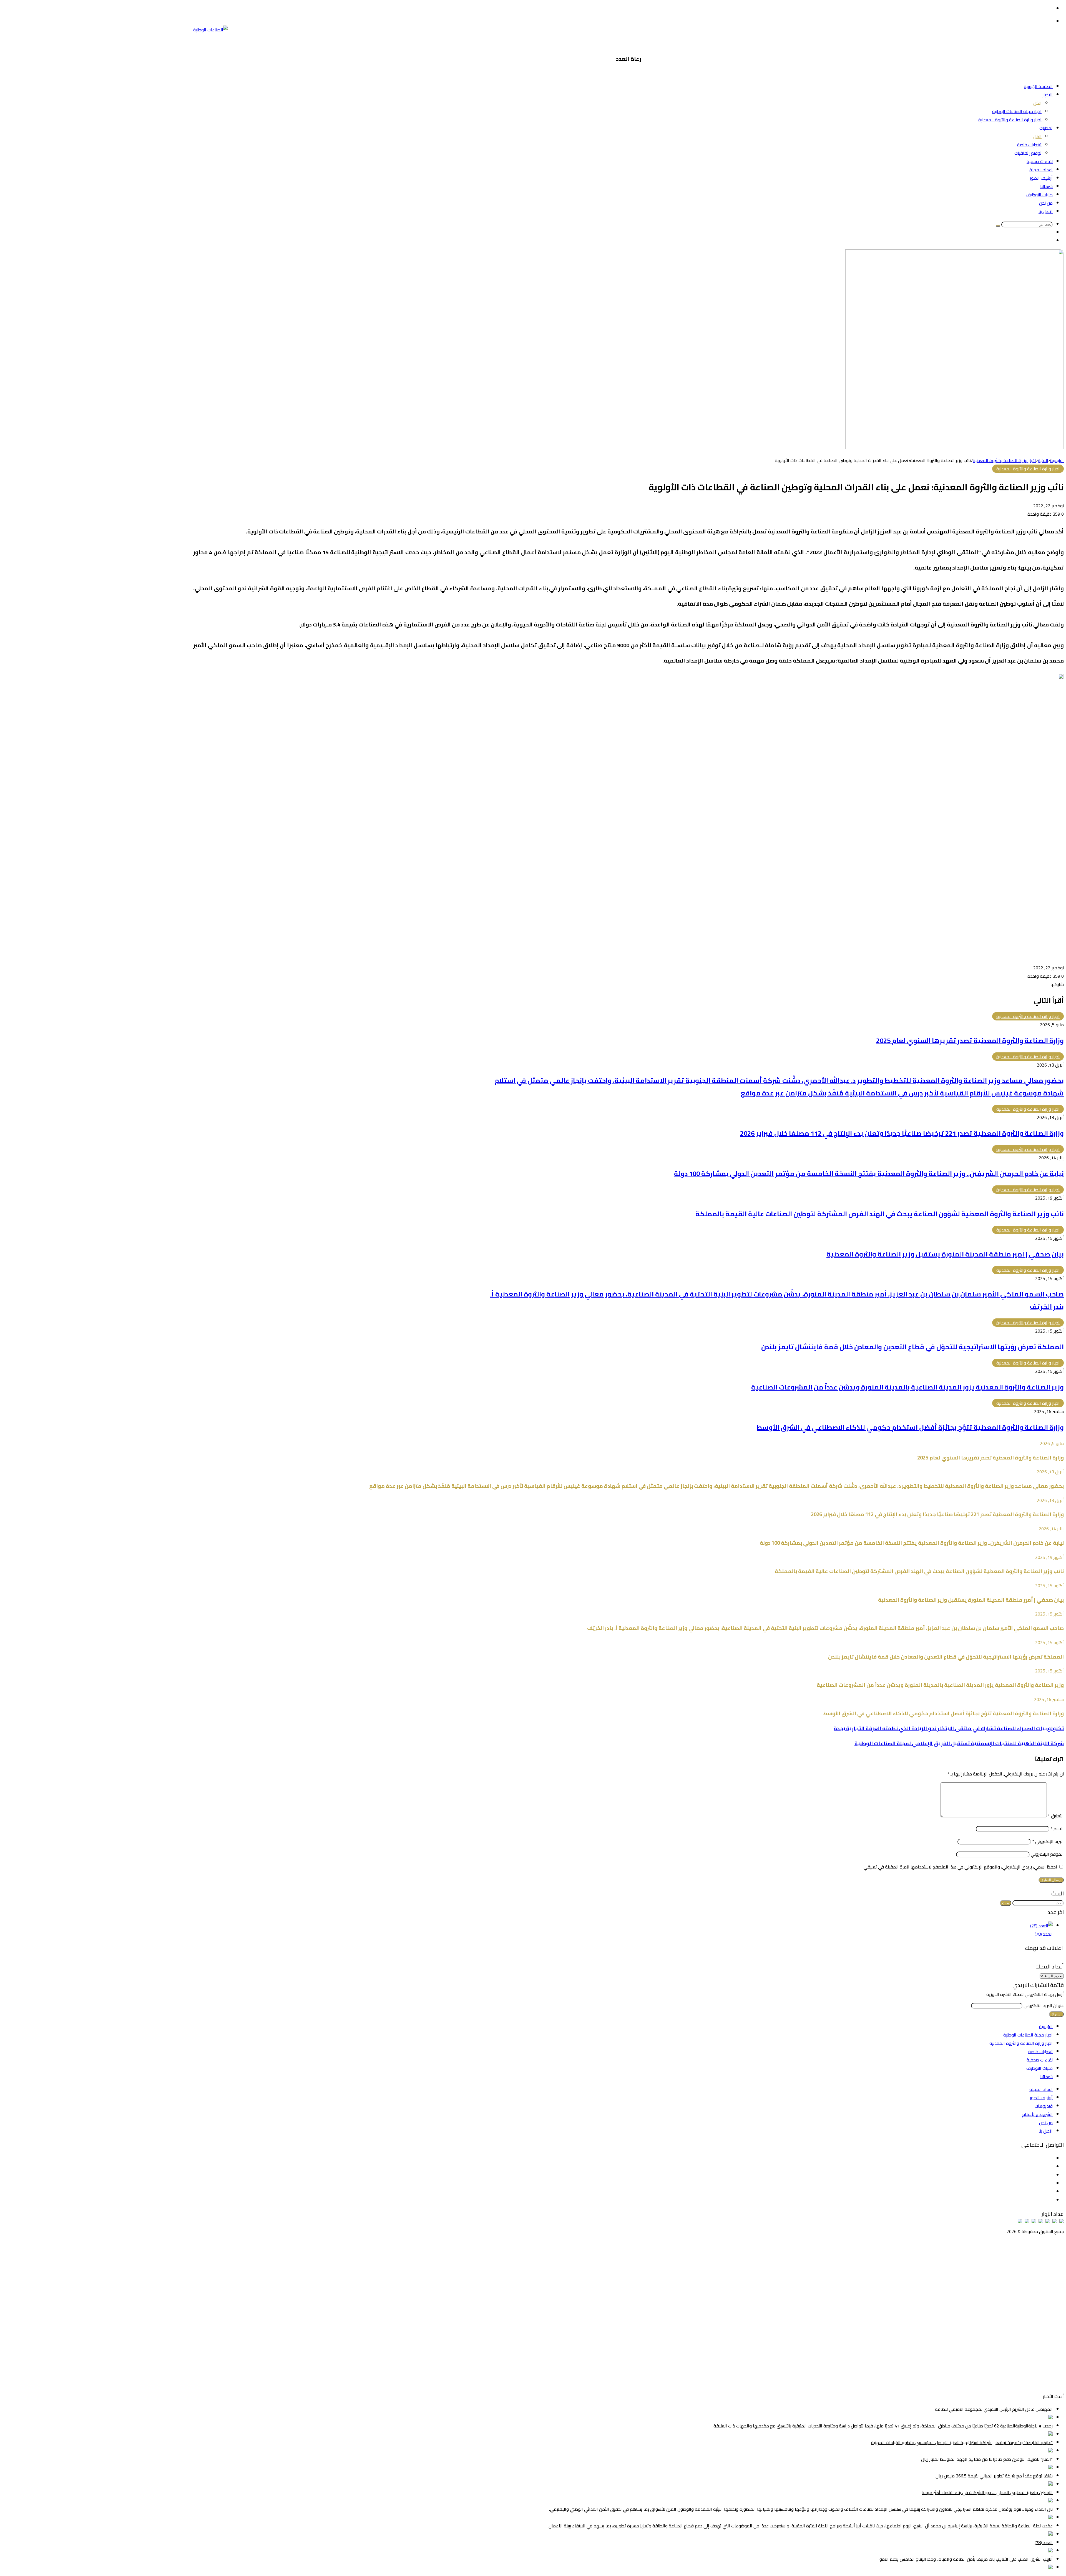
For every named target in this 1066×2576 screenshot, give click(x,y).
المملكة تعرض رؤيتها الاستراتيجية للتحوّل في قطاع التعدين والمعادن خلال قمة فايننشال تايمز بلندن (912, 1347)
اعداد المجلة (1041, 170)
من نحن (1046, 203)
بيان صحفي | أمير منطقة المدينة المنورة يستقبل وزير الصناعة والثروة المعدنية (945, 1254)
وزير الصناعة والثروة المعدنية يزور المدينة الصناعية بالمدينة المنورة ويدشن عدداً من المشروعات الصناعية (907, 1387)
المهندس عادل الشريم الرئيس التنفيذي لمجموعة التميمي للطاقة (994, 2409)
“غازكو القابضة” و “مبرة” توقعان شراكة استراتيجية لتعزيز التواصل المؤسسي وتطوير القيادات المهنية (962, 2442)
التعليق (1056, 1816)
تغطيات (1046, 128)
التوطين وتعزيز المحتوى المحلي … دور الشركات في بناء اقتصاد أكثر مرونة (987, 2492)
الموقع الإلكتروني (1047, 1854)
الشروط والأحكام (1037, 2114)
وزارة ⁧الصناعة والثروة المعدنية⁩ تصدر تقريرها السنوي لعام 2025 (970, 1041)
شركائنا (1046, 186)
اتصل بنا (1046, 211)
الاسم (1057, 1828)
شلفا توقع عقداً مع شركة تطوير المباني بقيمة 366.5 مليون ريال (994, 2476)
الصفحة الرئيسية (1038, 86)
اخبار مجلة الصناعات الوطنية (1017, 111)
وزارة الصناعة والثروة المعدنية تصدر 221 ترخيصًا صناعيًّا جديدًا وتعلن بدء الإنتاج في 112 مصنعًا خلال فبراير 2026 (902, 1133)
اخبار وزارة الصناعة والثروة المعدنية (1010, 120)
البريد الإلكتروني (1048, 1841)
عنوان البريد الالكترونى (1044, 2005)
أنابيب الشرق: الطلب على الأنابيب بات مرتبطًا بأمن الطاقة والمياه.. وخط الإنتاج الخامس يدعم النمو (966, 2559)
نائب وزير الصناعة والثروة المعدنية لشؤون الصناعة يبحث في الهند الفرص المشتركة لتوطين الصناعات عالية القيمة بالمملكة (880, 1214)
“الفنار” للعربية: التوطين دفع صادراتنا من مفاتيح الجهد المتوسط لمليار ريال (987, 2459)
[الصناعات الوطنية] (210, 30)
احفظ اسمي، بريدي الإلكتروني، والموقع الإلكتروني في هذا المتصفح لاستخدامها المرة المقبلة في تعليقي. (960, 1867)
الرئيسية (1057, 460)
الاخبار (1048, 95)
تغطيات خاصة (1029, 145)
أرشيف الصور (1041, 178)
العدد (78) (1044, 1934)
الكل (1037, 103)
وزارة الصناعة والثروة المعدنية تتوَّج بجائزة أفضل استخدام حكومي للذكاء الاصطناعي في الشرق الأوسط (910, 1427)
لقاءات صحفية (1040, 161)
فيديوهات (1044, 2106)
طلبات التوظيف (1039, 195)
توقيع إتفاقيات (1028, 153)
